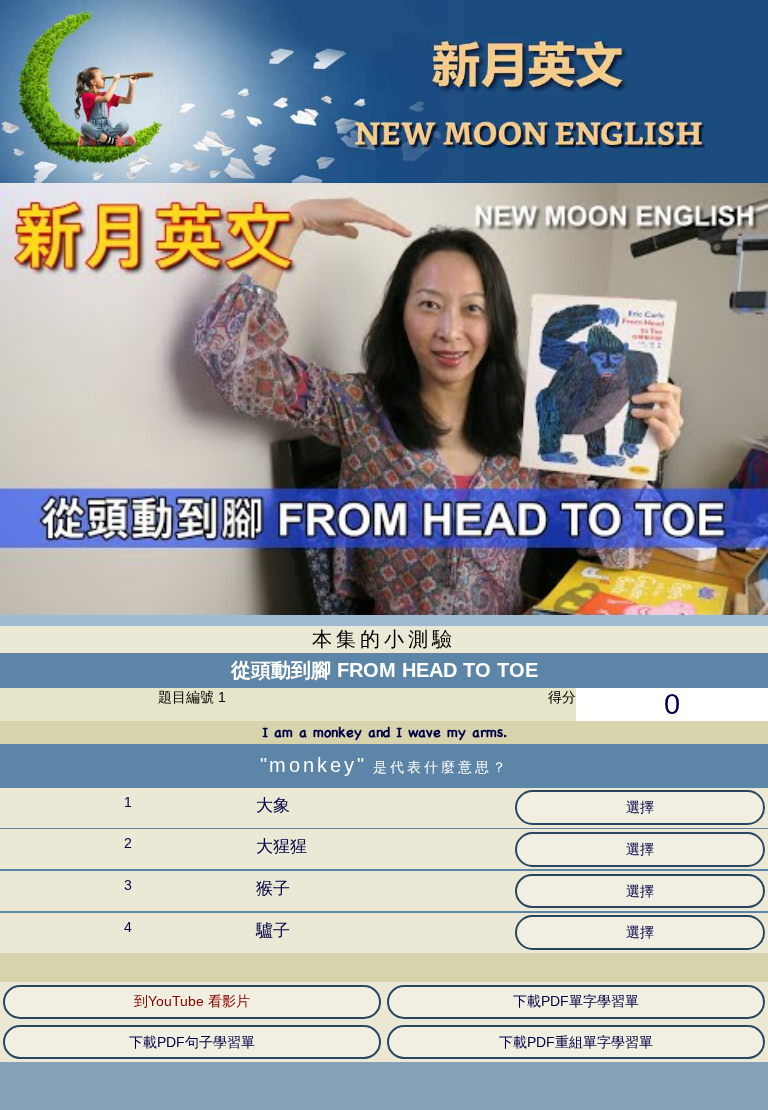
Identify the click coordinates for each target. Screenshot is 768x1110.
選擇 (640, 807)
